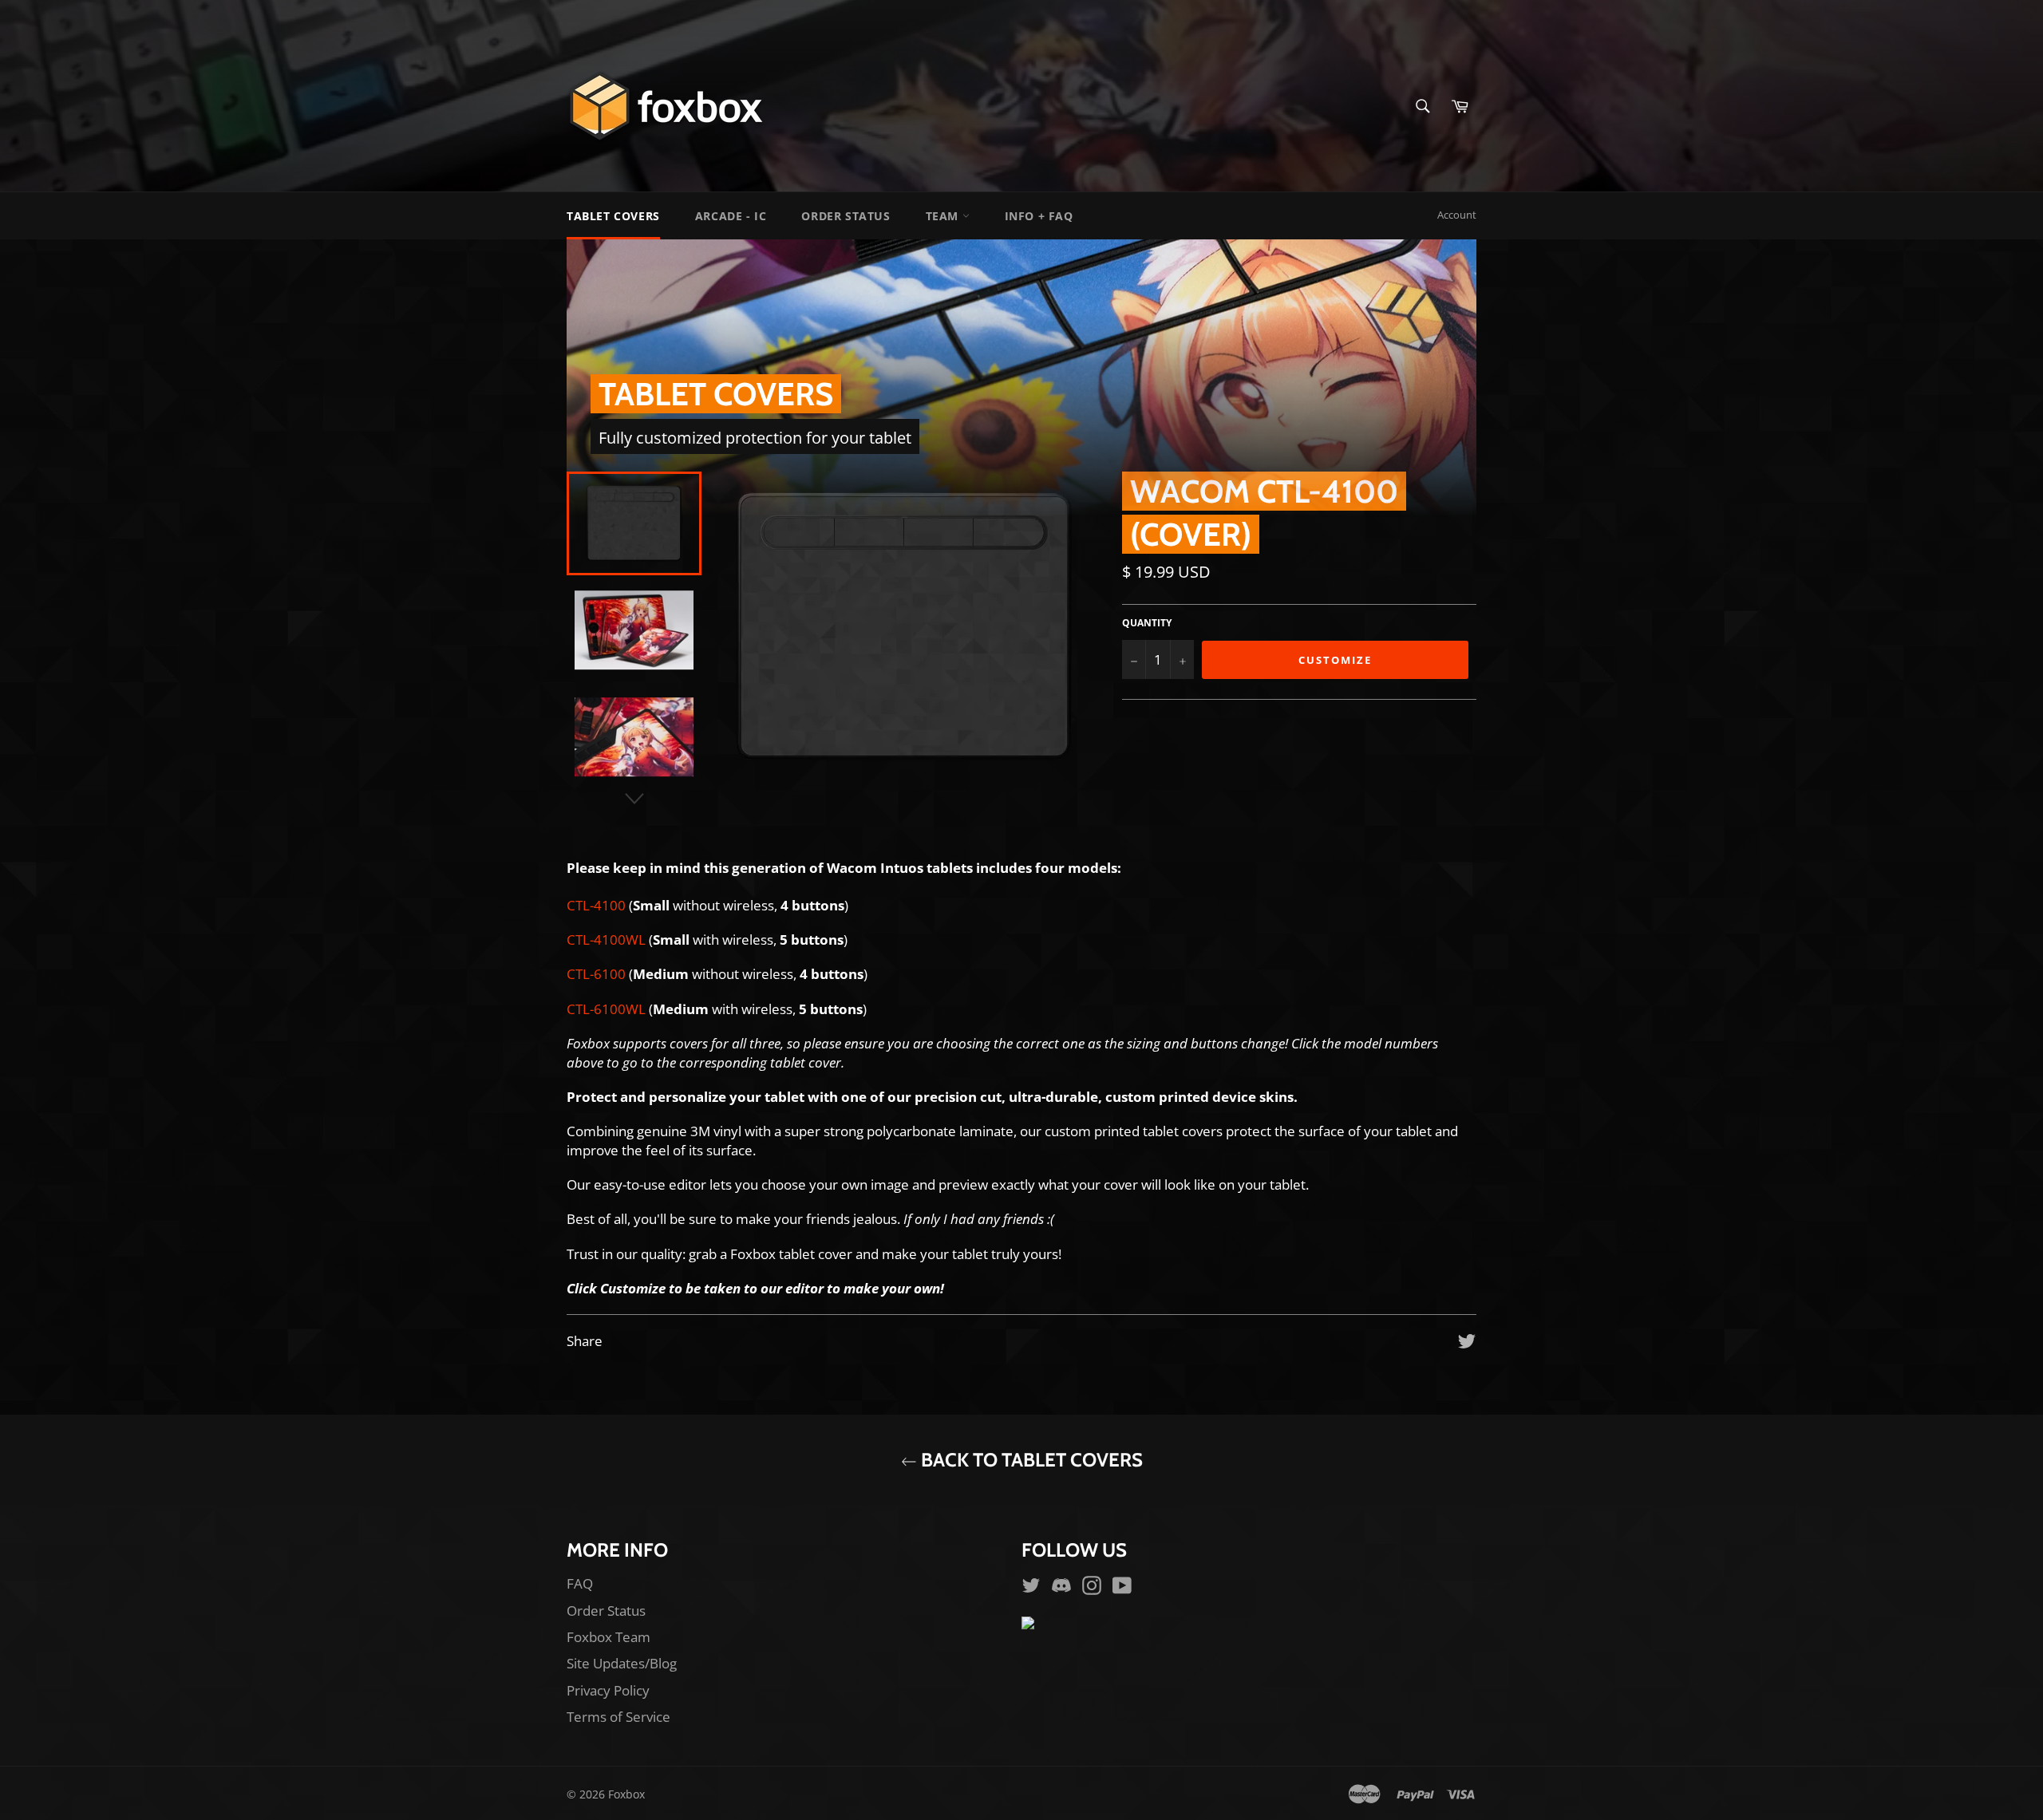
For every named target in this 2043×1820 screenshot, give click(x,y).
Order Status (846, 216)
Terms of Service (618, 1717)
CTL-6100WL (606, 1009)
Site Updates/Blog (622, 1663)
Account (1457, 215)
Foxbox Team (609, 1637)
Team (944, 216)
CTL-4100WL (606, 940)
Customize (1335, 660)
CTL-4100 (596, 905)
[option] (1021, 378)
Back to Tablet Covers (1030, 1460)
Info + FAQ (1039, 216)
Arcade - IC (731, 216)
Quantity (1147, 623)
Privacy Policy (608, 1690)
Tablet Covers (613, 216)
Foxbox (626, 1794)
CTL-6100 (596, 974)
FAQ (580, 1583)
